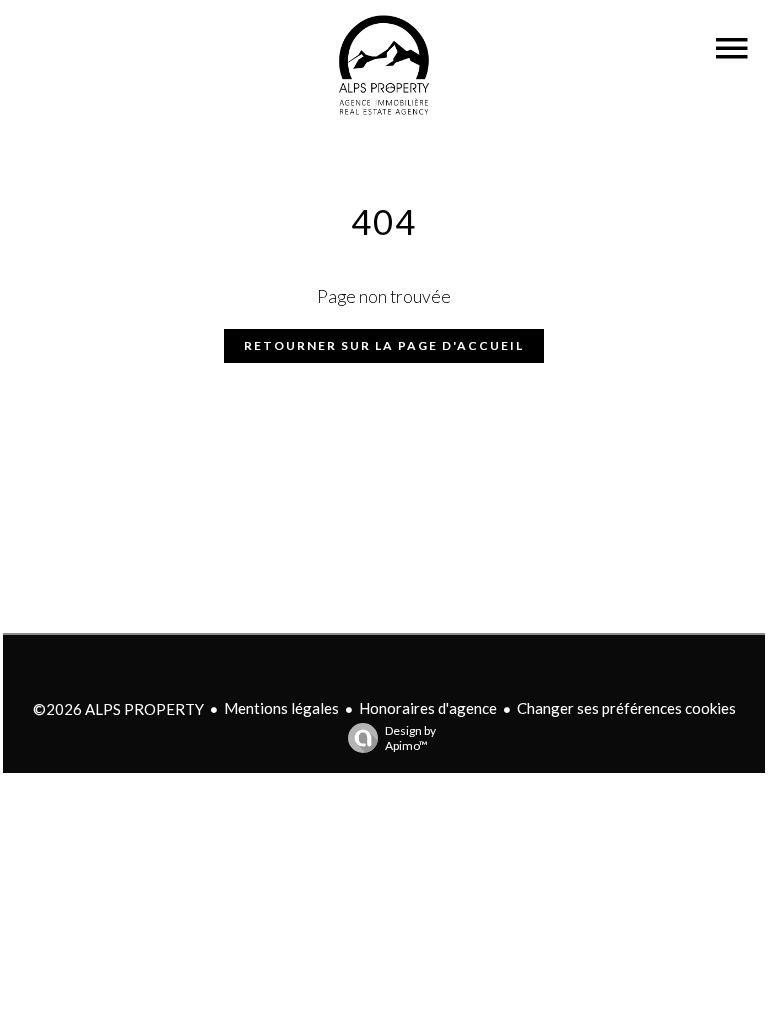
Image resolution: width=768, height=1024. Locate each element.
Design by (410, 738)
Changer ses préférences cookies (626, 708)
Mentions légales (281, 708)
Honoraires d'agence (428, 708)
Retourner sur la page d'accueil (384, 345)
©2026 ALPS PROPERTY (118, 709)
